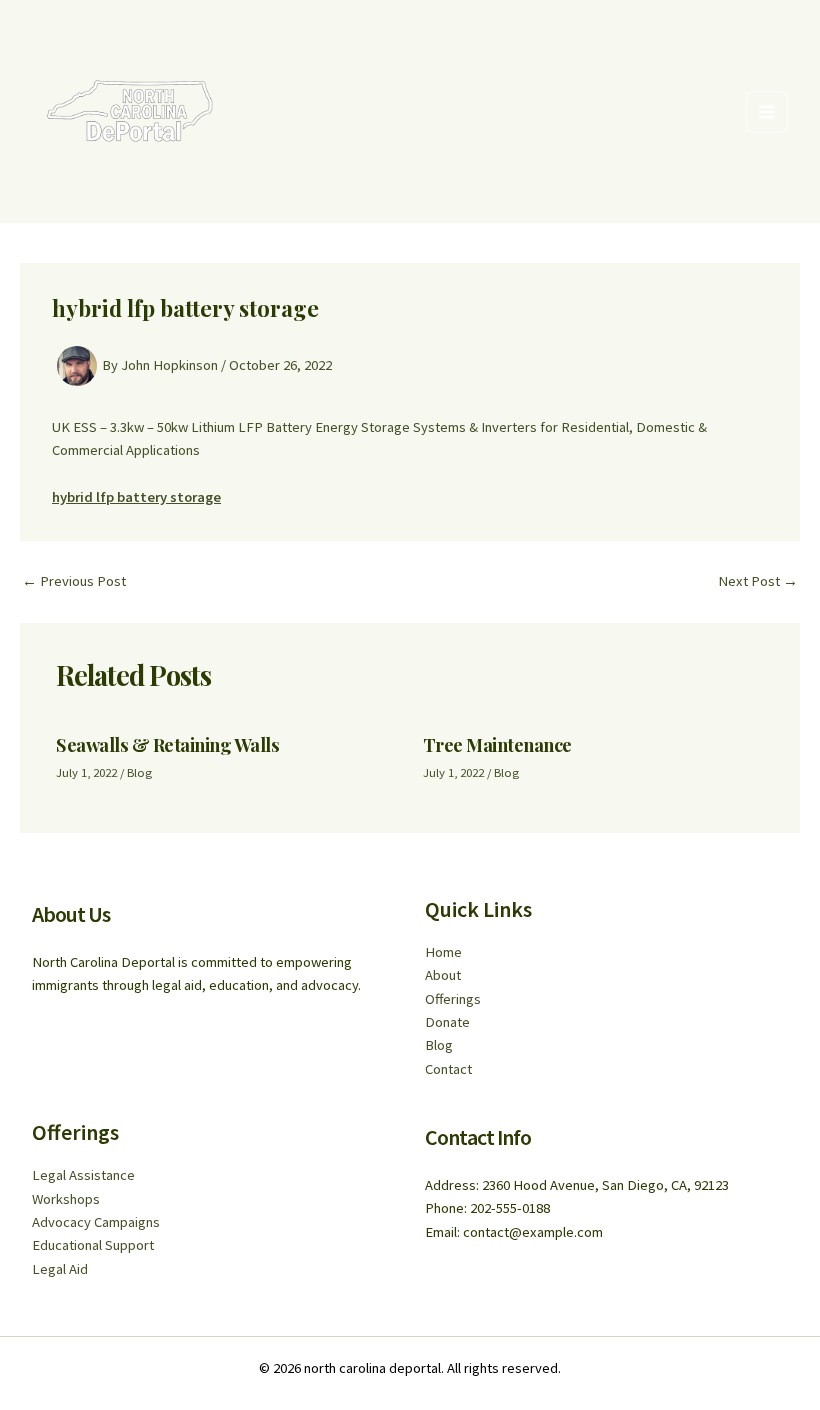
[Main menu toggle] (767, 112)
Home (443, 952)
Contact (448, 1069)
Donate (447, 1022)
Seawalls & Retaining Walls (167, 744)
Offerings (453, 999)
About (443, 975)
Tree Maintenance (497, 744)
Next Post (758, 581)
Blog (139, 772)
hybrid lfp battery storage (136, 497)
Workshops (66, 1199)
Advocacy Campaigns (96, 1222)
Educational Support (93, 1245)
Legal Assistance (83, 1175)
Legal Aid (60, 1269)
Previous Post (74, 581)
